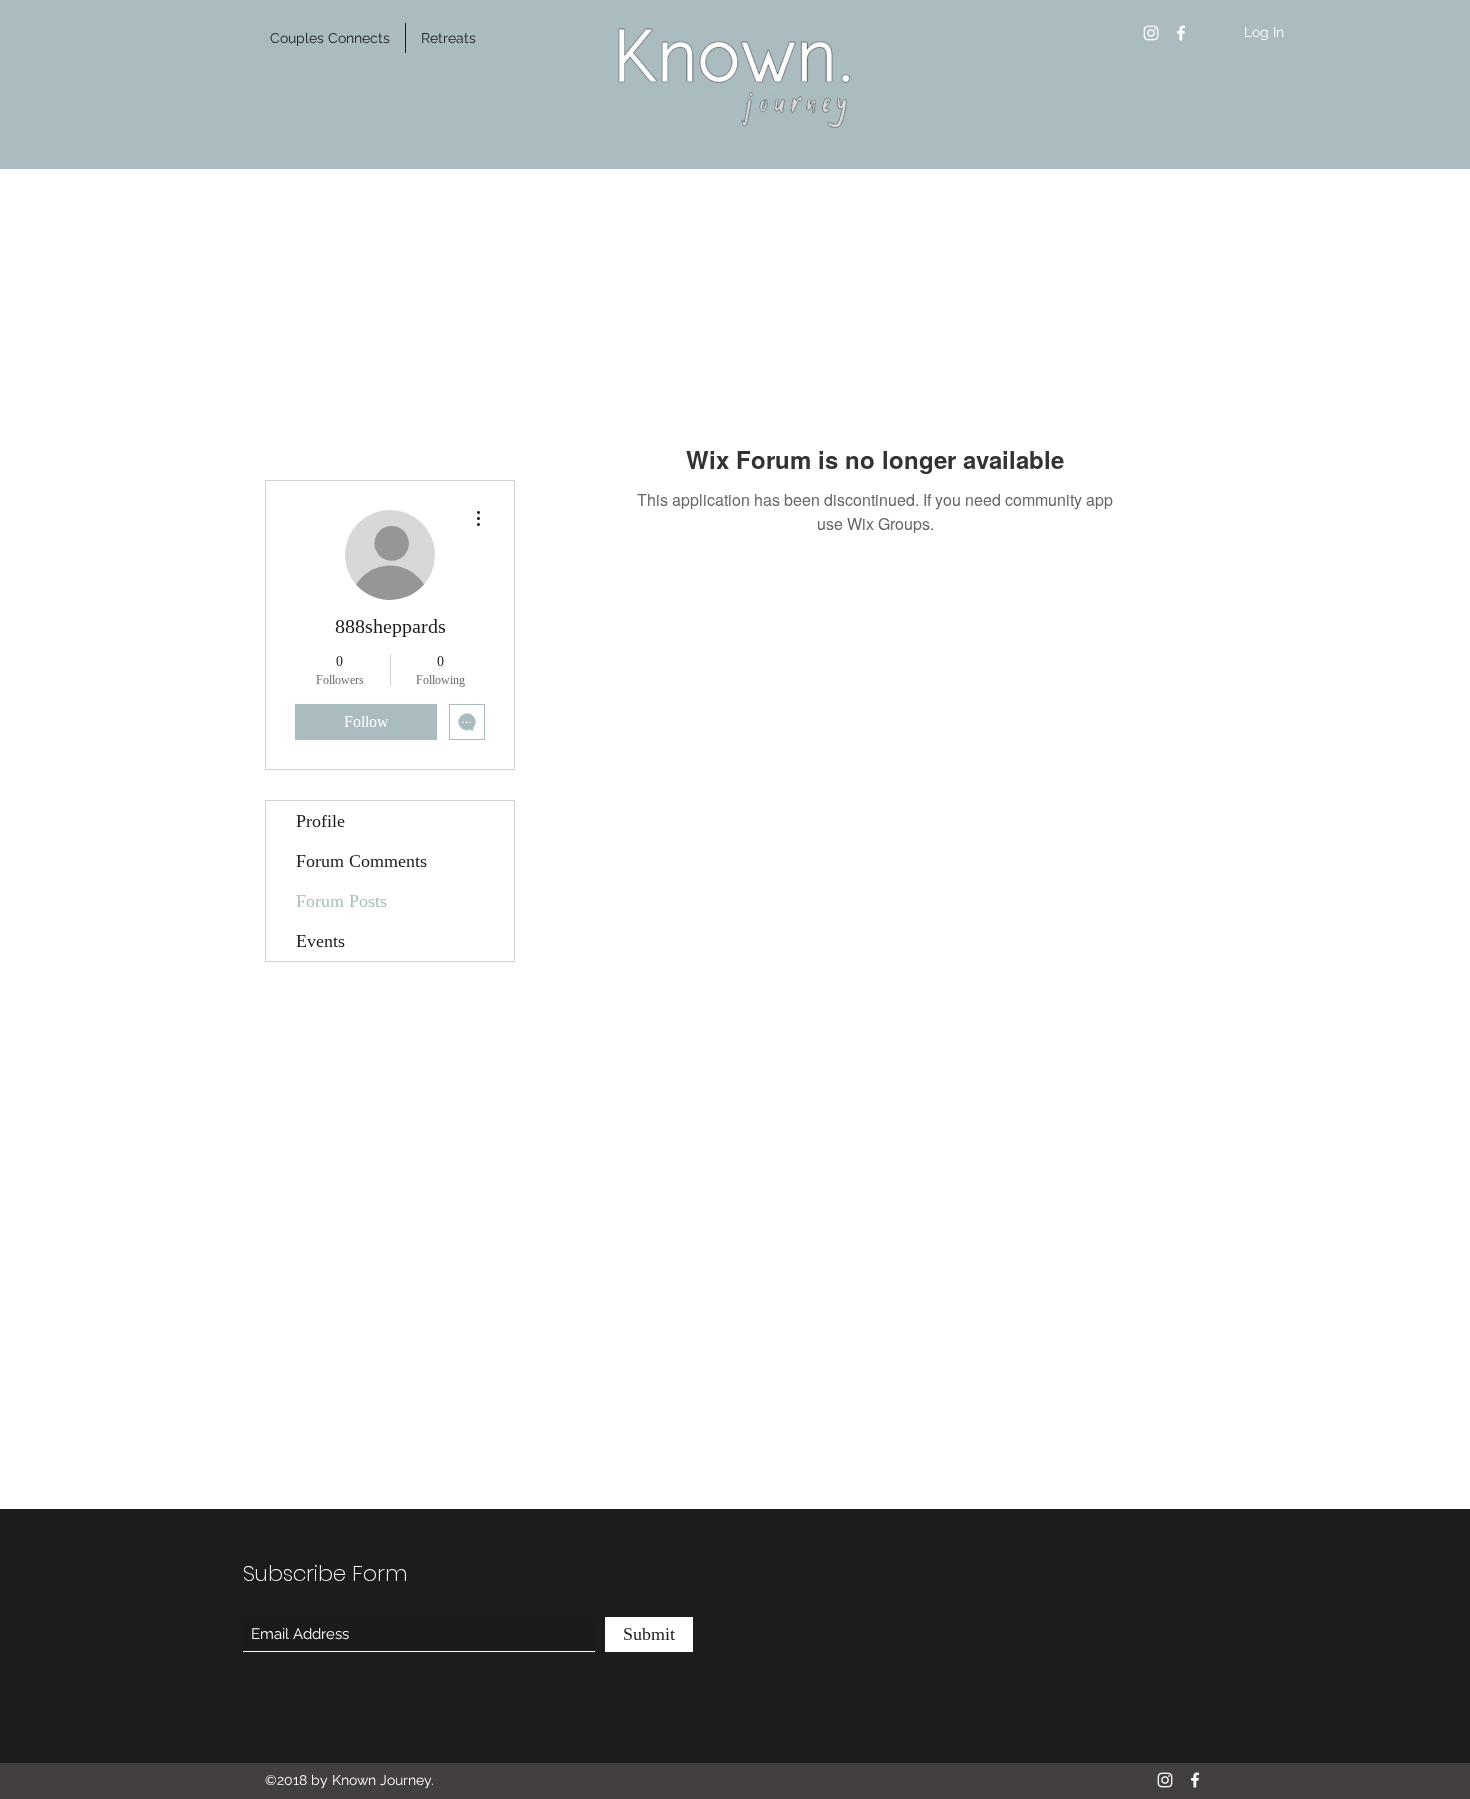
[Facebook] (1181, 33)
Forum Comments (361, 861)
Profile (320, 821)
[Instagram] (1151, 33)
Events (320, 941)
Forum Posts (341, 901)
